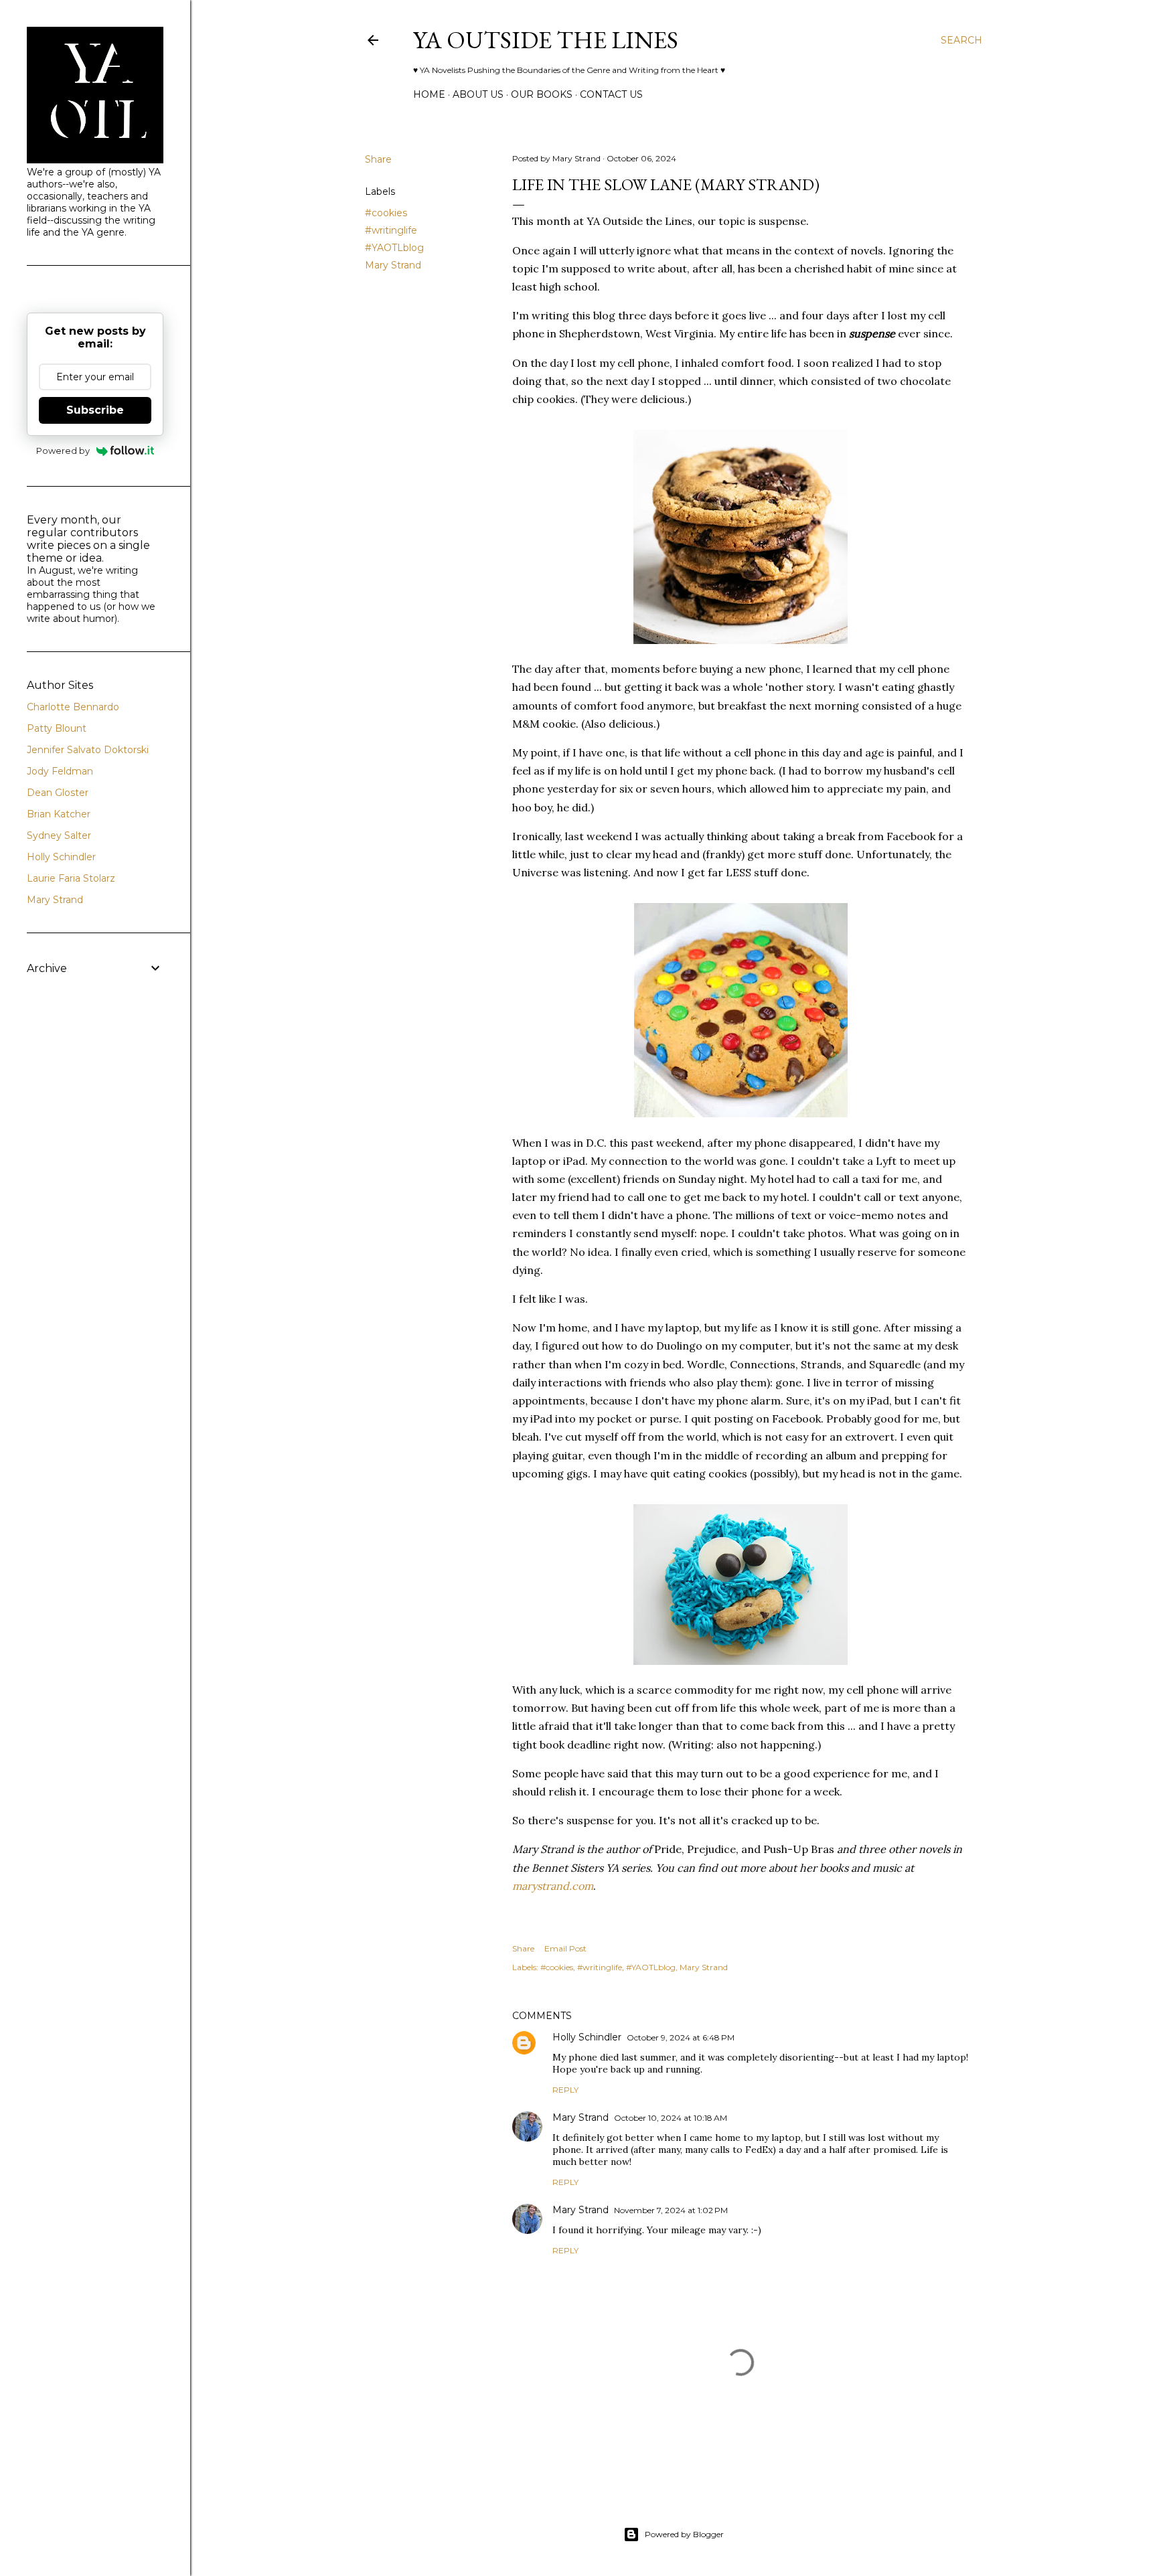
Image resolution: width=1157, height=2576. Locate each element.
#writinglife (391, 230)
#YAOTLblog (394, 248)
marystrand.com (553, 1886)
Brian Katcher (59, 814)
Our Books (542, 94)
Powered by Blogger (684, 2534)
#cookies (386, 213)
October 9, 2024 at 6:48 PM (681, 2037)
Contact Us (611, 94)
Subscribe (95, 410)
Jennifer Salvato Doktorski (88, 750)
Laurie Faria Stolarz (71, 878)
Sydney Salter (59, 835)
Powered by (63, 451)
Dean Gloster (58, 793)
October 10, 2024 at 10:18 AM (671, 2118)
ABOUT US (478, 94)
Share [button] (378, 159)
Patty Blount (57, 728)
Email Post (565, 1948)
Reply (565, 2090)
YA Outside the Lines (546, 40)
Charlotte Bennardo (73, 707)
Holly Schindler (587, 2037)
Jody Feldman (60, 771)
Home (429, 94)
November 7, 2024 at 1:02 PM (671, 2210)
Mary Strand (393, 265)
